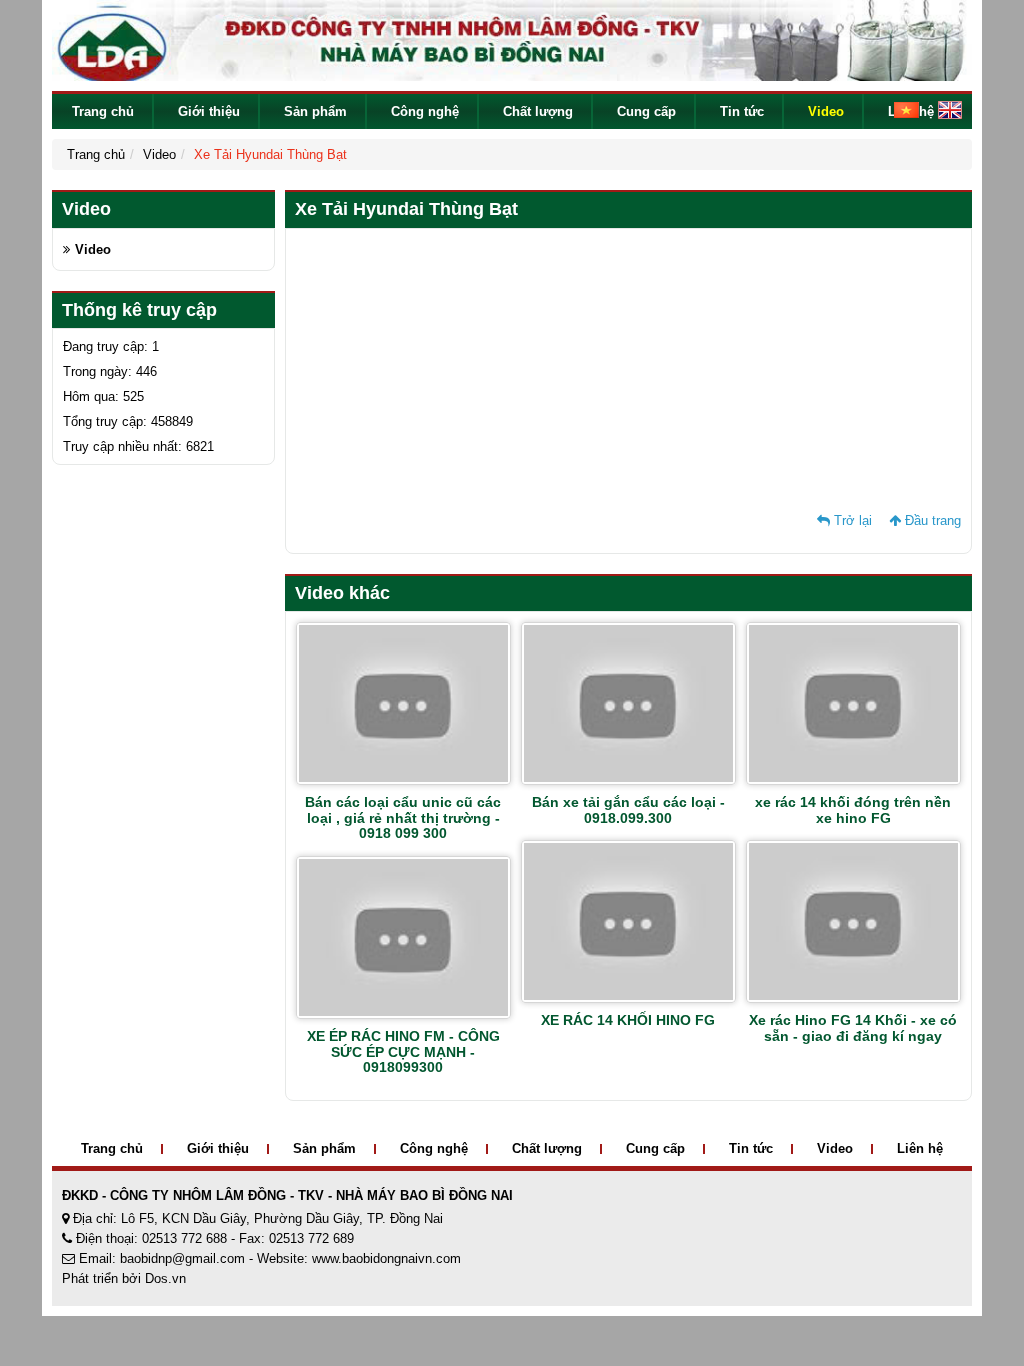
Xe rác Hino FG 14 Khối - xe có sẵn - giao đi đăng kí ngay (853, 1027)
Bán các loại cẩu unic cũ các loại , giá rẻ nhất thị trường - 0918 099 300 (403, 817)
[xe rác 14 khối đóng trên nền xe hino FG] (853, 702)
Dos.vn (165, 1278)
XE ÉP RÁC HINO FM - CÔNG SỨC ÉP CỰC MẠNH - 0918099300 (403, 1051)
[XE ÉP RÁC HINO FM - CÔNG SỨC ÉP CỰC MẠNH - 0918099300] (403, 936)
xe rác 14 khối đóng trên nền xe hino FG (853, 809)
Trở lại (851, 520)
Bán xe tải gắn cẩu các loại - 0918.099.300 (628, 809)
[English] (942, 108)
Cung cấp (646, 111)
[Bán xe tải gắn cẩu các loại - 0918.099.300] (628, 702)
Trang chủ (103, 111)
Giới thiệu (209, 111)
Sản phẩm (315, 111)
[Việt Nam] (899, 108)
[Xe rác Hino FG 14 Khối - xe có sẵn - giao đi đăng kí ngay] (853, 920)
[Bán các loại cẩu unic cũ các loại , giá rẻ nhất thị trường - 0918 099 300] (403, 702)
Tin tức (742, 111)
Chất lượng (538, 111)
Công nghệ (425, 111)
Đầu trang (931, 520)
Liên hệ (920, 1148)
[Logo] (512, 39)
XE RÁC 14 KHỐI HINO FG (628, 1020)
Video (826, 111)
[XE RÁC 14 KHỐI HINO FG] (628, 920)
